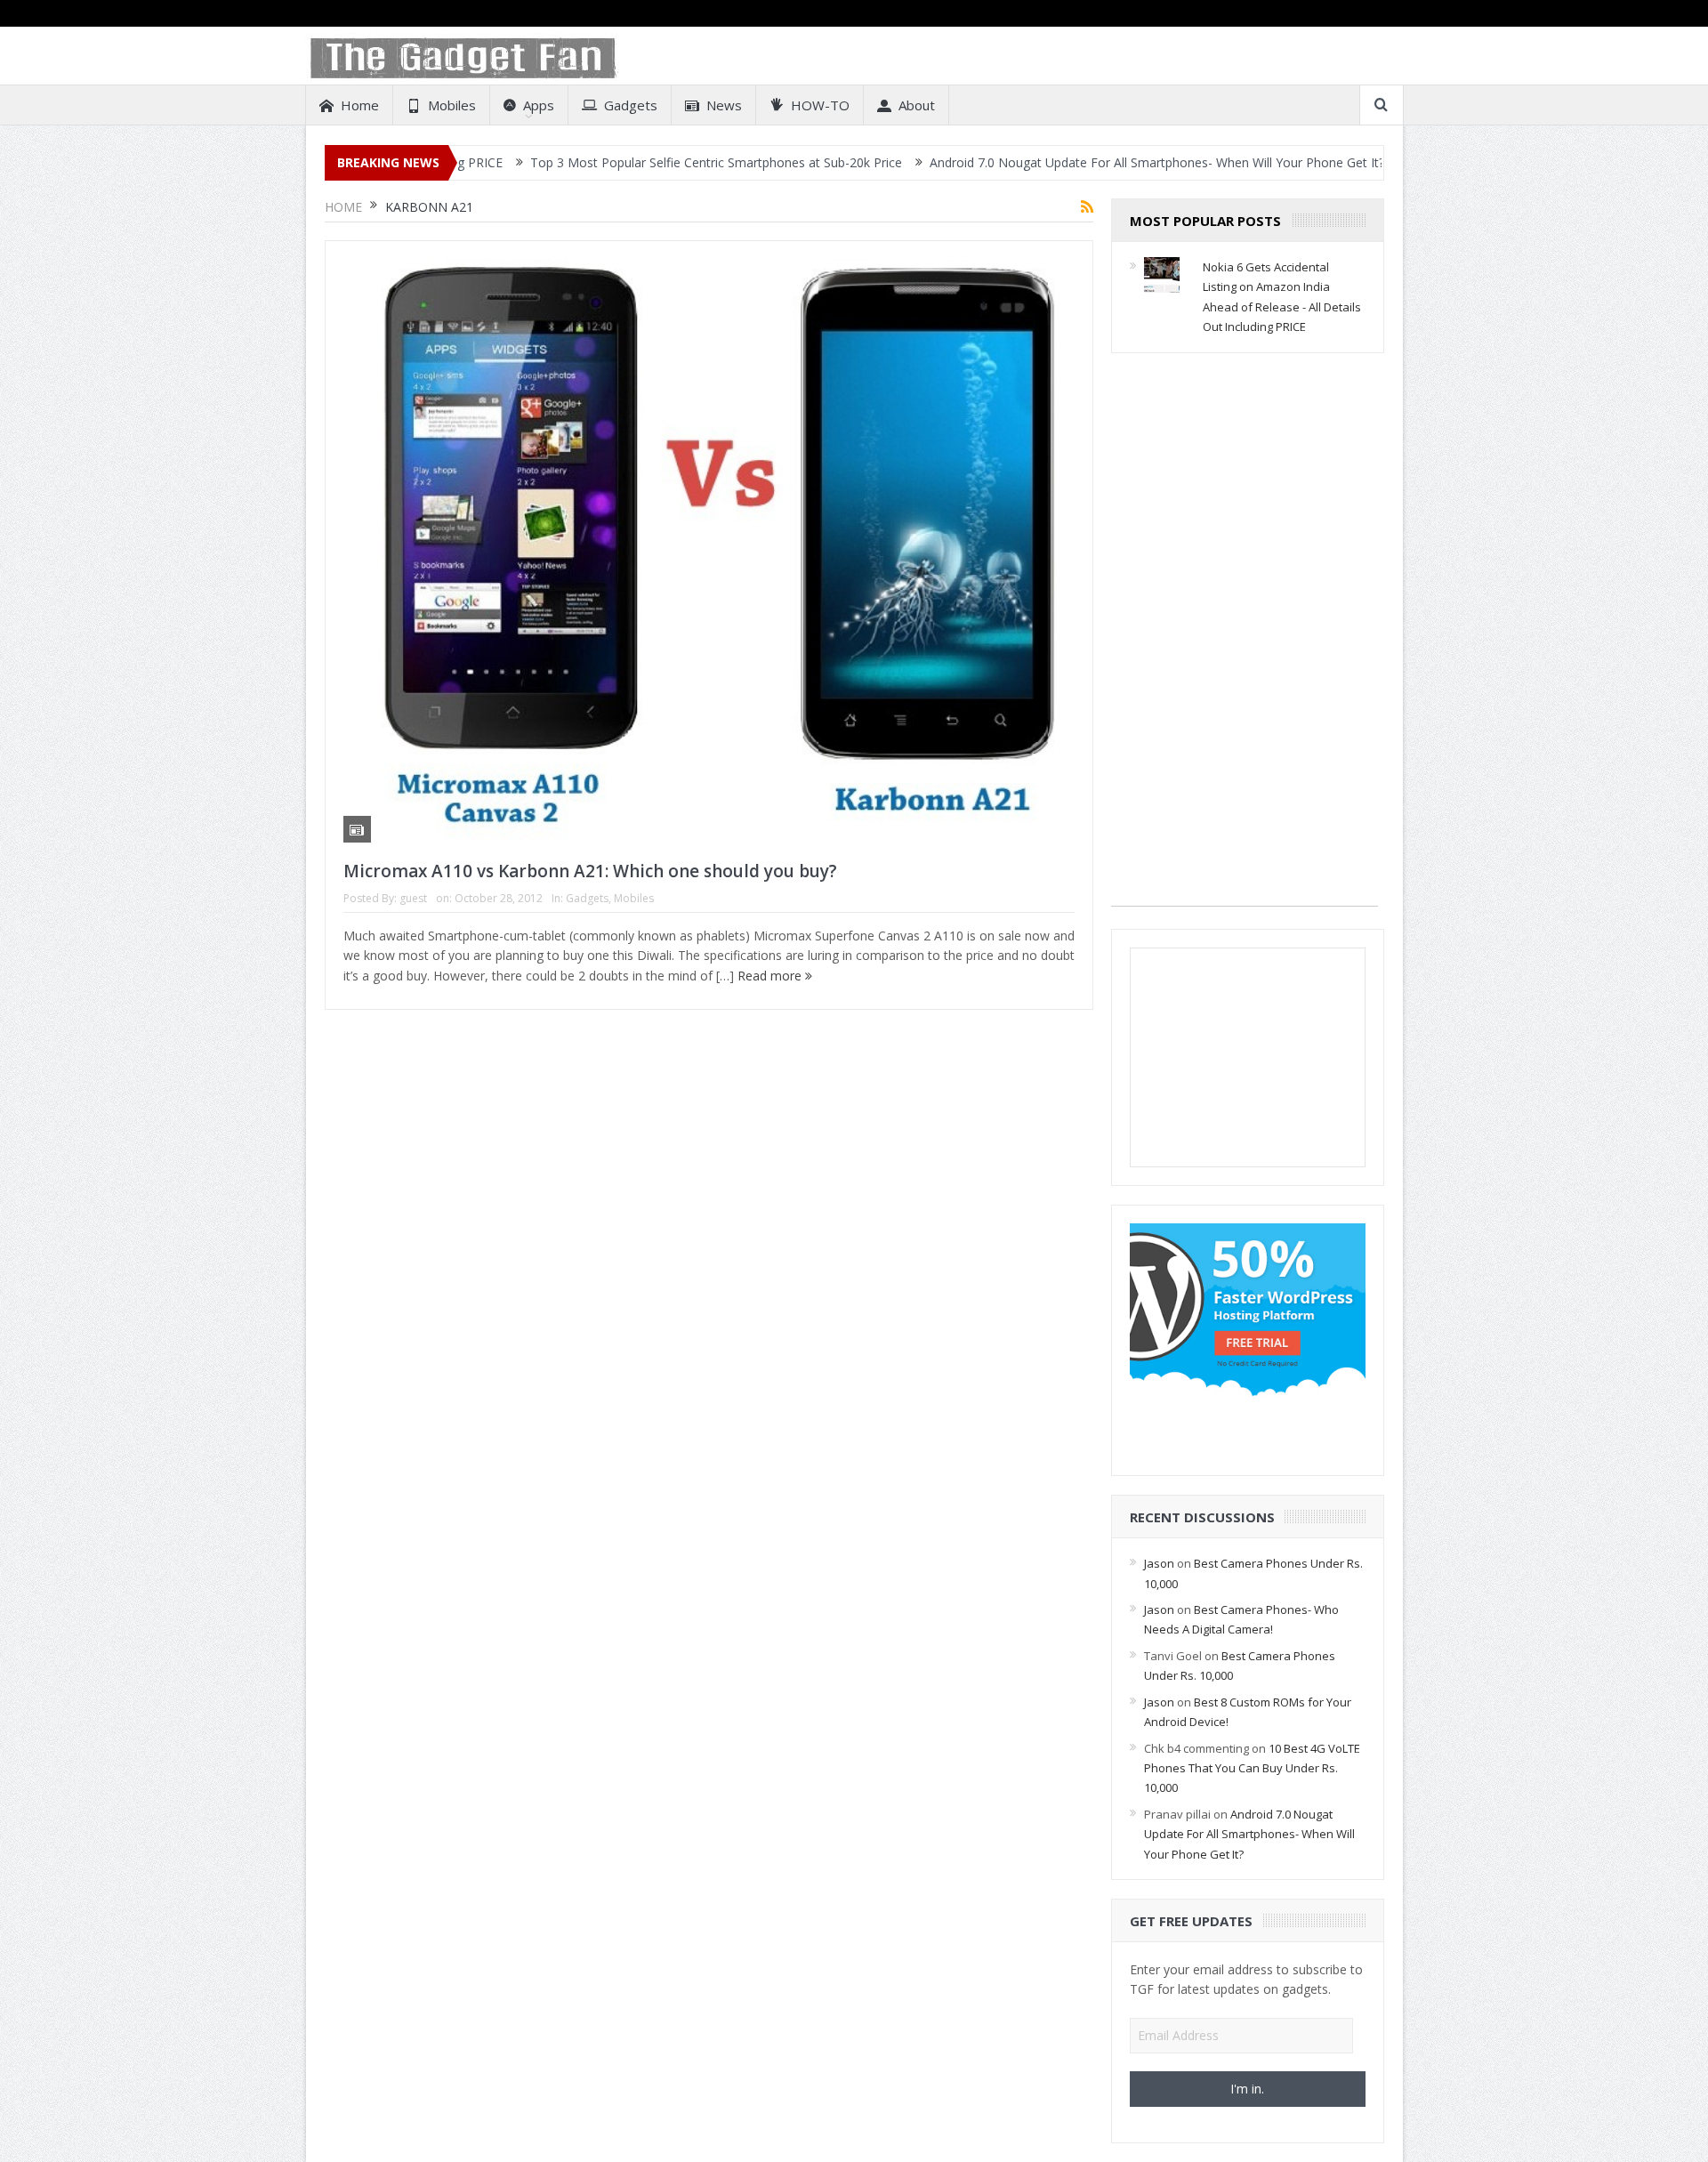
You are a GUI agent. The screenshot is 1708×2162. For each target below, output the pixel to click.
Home (360, 105)
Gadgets (631, 105)
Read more (771, 976)
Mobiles (452, 105)
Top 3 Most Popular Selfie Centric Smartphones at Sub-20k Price (633, 162)
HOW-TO (820, 105)
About (917, 105)
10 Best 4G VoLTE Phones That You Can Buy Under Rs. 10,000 (1252, 1768)
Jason (1159, 1563)
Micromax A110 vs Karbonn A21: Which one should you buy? (590, 871)
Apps (539, 105)
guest (413, 898)
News (724, 105)
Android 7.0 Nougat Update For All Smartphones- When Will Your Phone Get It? (1074, 162)
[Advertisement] (1245, 639)
